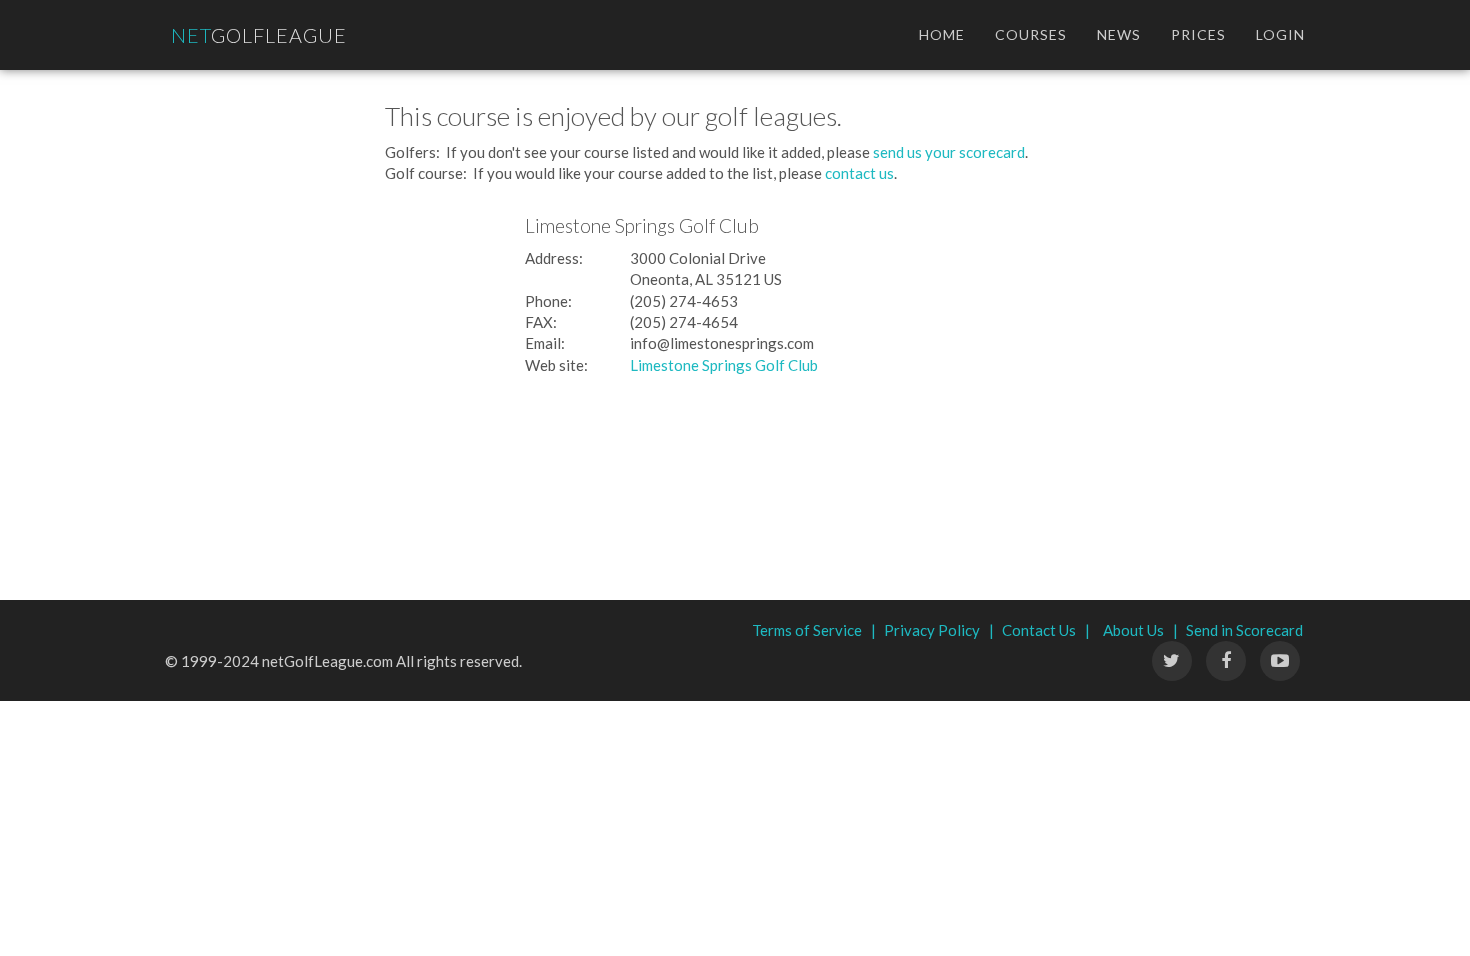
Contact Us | (1046, 630)
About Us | (1140, 630)
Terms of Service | (814, 630)
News (1119, 34)
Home (942, 34)
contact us (859, 173)
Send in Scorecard (1244, 630)
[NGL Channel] (1280, 661)
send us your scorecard (949, 152)
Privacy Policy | (939, 630)
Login (1280, 34)
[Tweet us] (1172, 661)
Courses (1031, 34)
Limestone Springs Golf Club (724, 365)
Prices (1198, 34)
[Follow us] (1226, 661)
